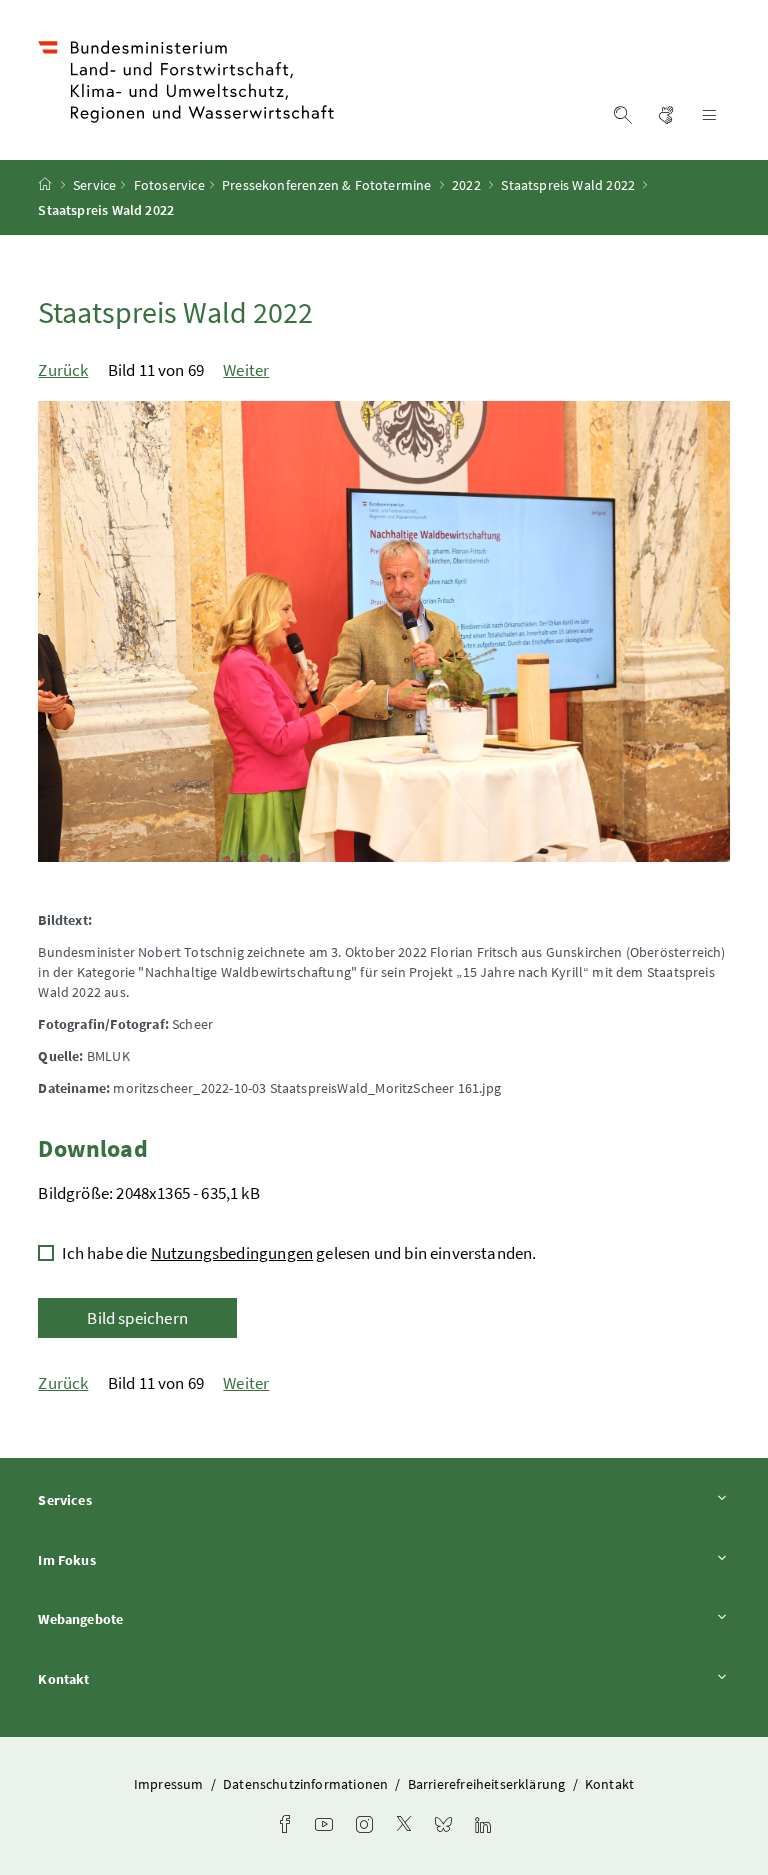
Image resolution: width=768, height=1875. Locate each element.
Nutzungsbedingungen (232, 1253)
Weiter (246, 370)
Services (120, 1499)
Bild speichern (137, 1318)
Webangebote (136, 1618)
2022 (466, 185)
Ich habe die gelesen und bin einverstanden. (299, 1253)
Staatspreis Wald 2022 (568, 185)
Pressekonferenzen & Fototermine (326, 185)
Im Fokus (122, 1559)
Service (94, 185)
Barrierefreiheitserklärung (488, 1784)
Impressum (170, 1784)
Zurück (63, 370)
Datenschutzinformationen (307, 1784)
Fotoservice (169, 185)
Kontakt (119, 1678)
